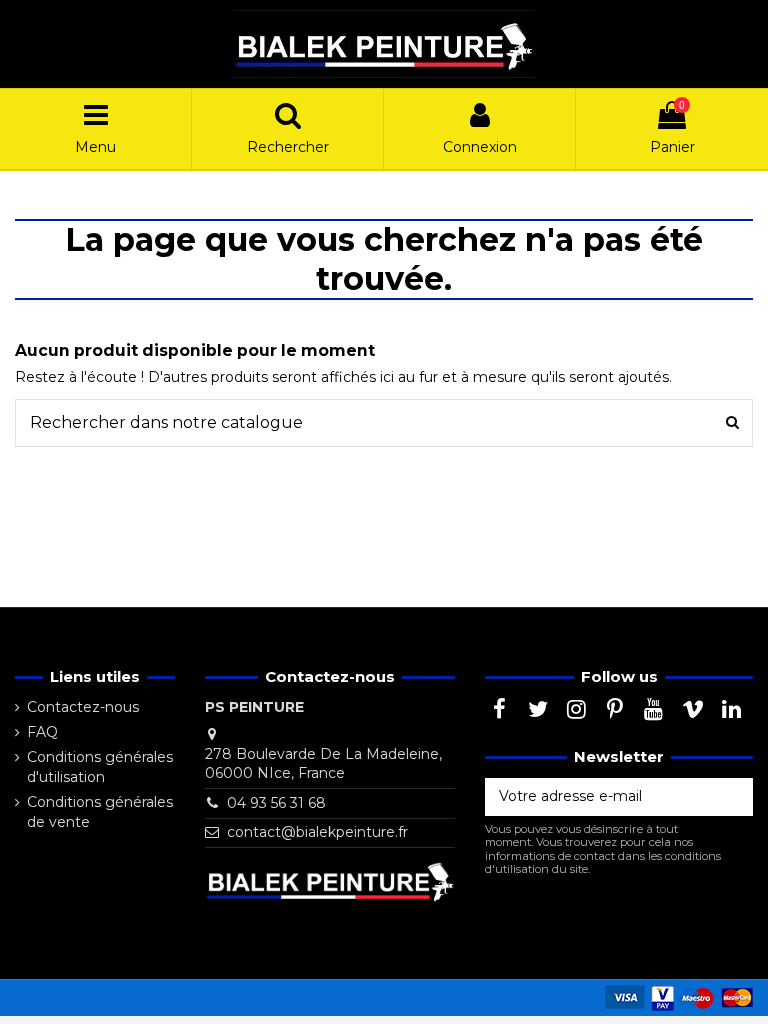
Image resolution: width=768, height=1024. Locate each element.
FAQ (42, 732)
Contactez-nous (83, 707)
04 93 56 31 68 (276, 803)
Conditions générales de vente (100, 812)
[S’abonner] (732, 797)
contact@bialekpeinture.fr (317, 832)
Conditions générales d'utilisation (100, 767)
